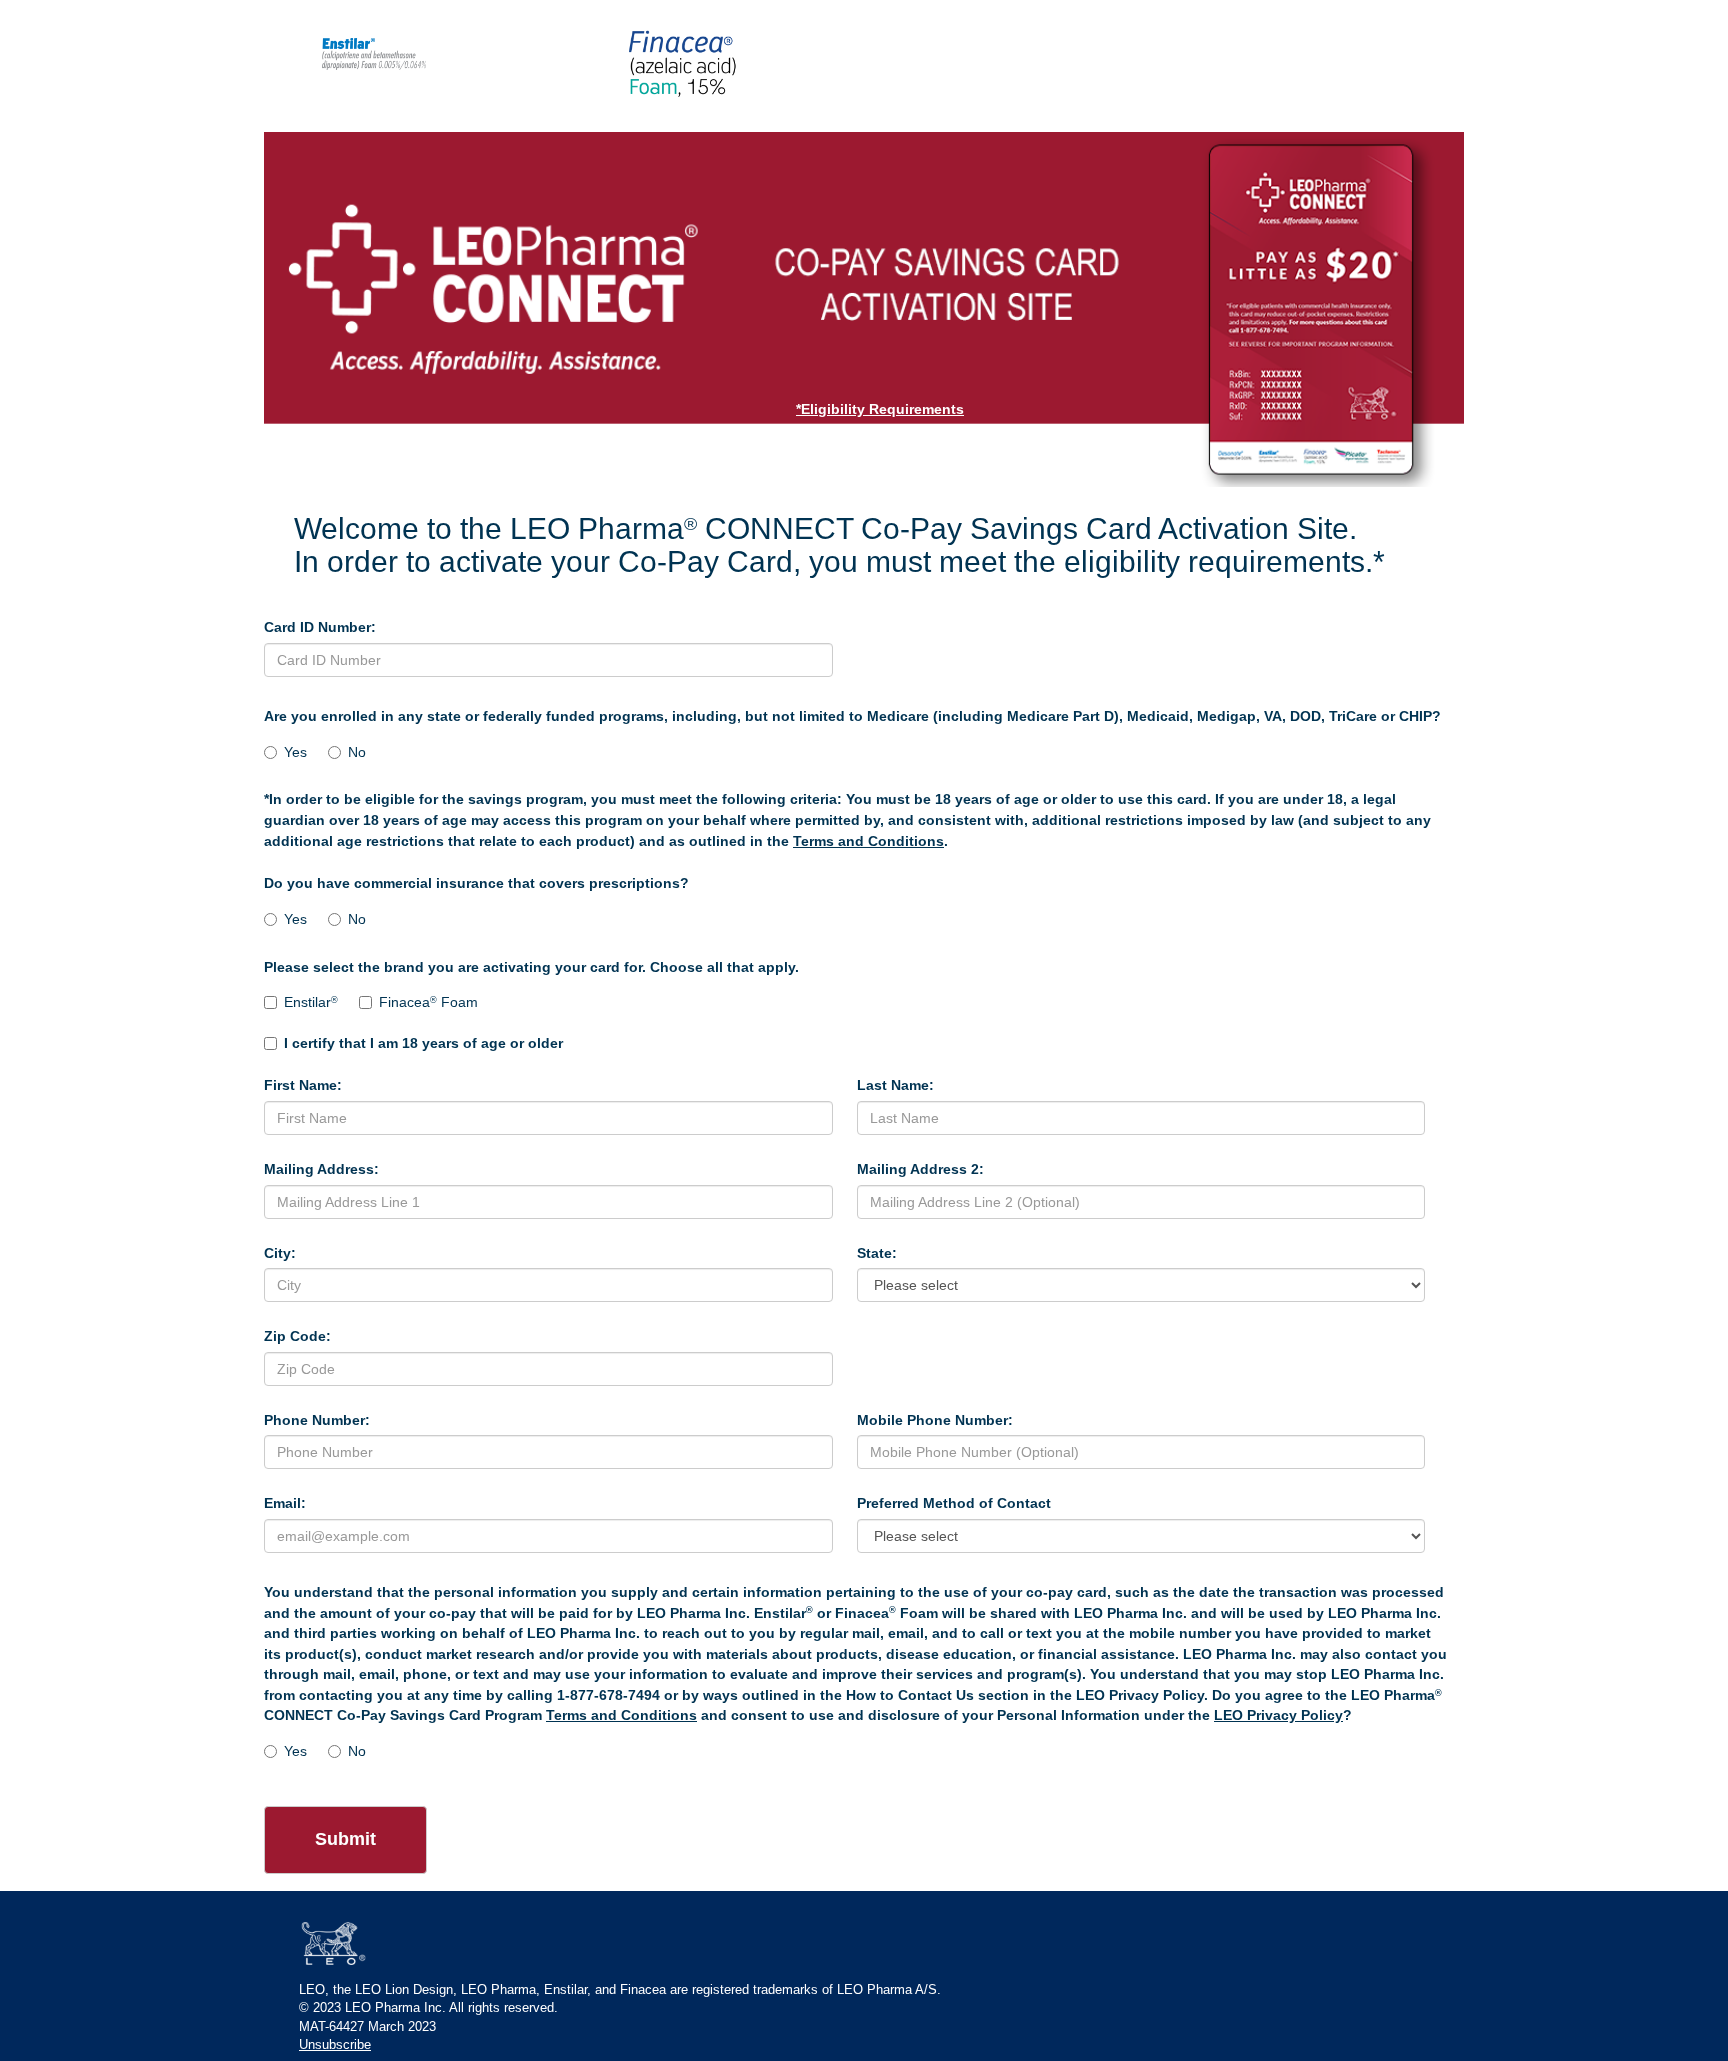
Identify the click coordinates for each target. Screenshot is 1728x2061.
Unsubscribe (335, 2044)
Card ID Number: (320, 627)
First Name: (303, 1085)
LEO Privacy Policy (1278, 1715)
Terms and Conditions (868, 841)
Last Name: (895, 1085)
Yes (295, 752)
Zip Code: (297, 1336)
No (357, 752)
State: (877, 1253)
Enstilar (311, 1002)
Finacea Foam (428, 1002)
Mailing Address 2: (920, 1169)
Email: (285, 1503)
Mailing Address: (321, 1169)
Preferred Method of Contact (954, 1503)
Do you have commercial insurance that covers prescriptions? (476, 883)
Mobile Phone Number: (935, 1420)
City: (280, 1253)
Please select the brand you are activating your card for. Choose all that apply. (531, 967)
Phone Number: (317, 1420)
